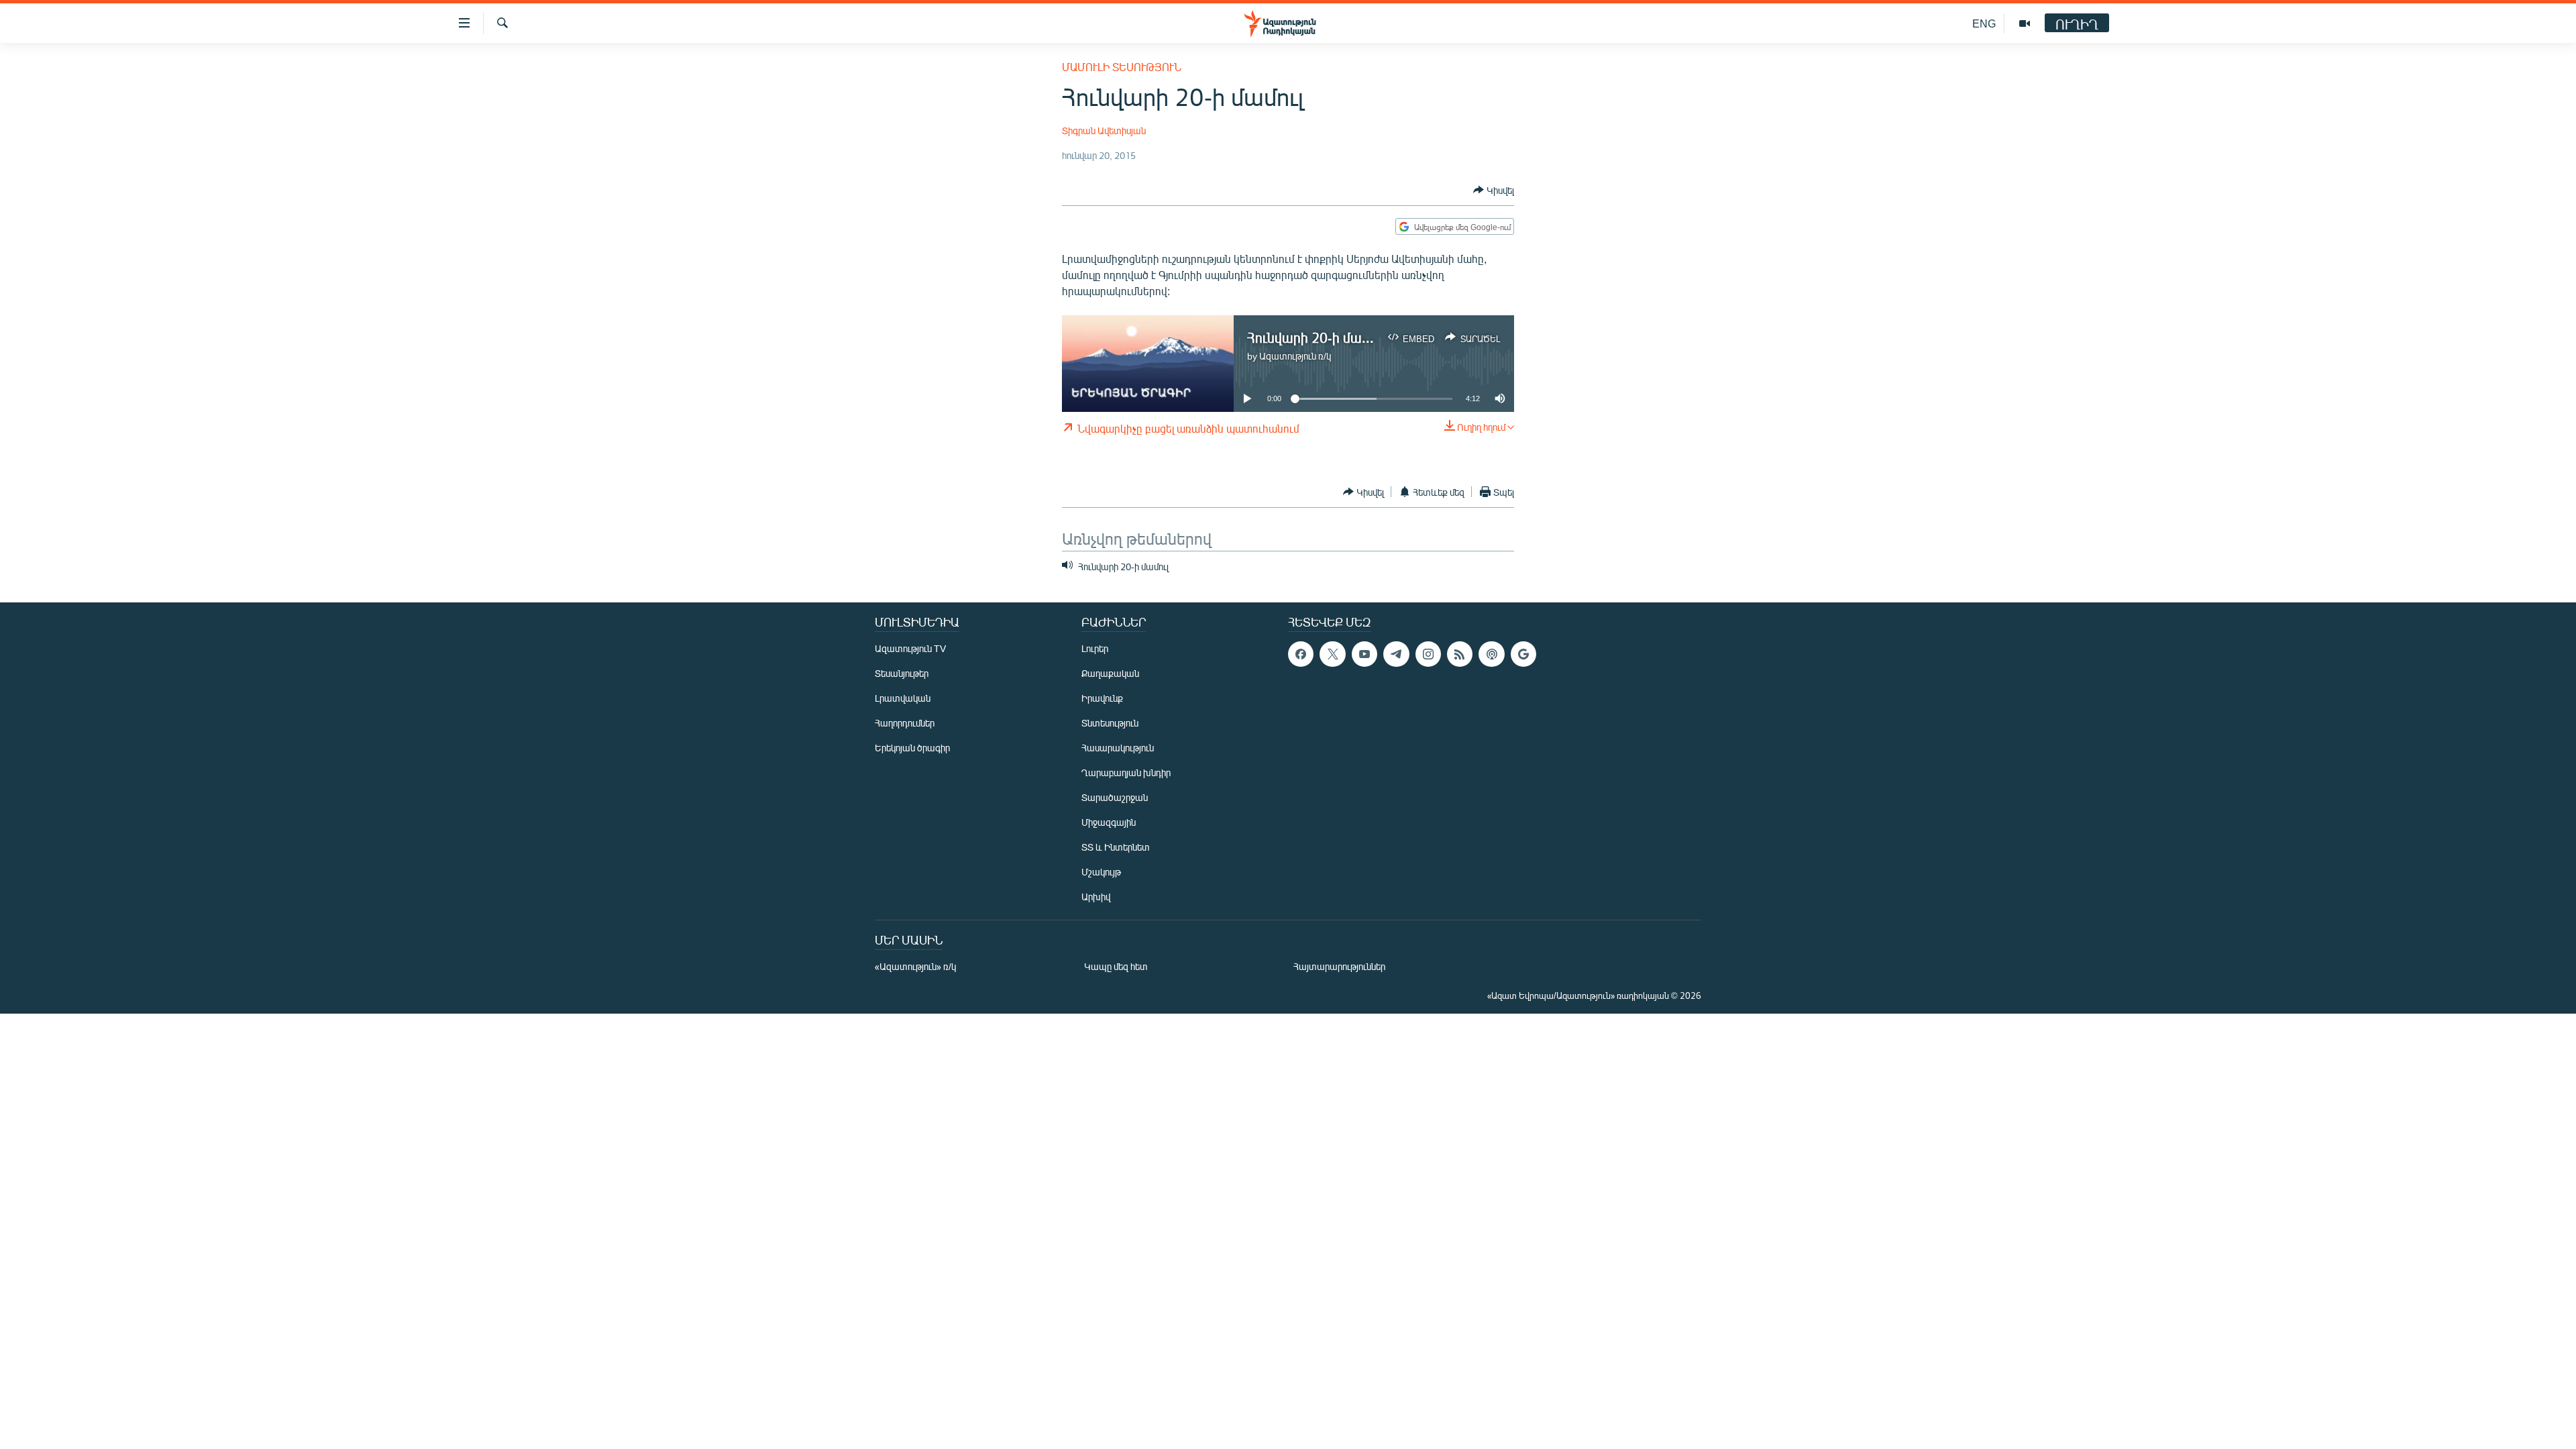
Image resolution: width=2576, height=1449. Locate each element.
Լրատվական (903, 698)
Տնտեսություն (1110, 723)
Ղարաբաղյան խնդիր (1126, 772)
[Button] (1494, 190)
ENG (1984, 23)
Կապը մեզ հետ (1116, 966)
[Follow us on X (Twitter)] (1332, 654)
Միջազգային (1109, 822)
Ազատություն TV (910, 648)
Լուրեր (1095, 648)
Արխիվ (1096, 897)
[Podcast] (1491, 654)
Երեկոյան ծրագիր (912, 748)
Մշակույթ (1101, 872)
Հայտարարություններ (1339, 966)
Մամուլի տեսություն (1122, 67)
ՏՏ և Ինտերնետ (1116, 847)
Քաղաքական (1110, 673)
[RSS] (1460, 654)
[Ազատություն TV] (2025, 23)
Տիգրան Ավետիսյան (1104, 130)
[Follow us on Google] (1523, 654)
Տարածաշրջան (1115, 797)
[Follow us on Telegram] (1396, 654)
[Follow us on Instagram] (1428, 654)
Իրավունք (1102, 698)
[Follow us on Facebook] (1301, 654)
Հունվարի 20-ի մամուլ (1316, 337)
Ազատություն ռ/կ (1295, 356)
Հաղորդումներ (905, 723)
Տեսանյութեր (902, 673)
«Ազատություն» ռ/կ (915, 966)
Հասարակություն (1118, 748)
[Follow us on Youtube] (1364, 654)
